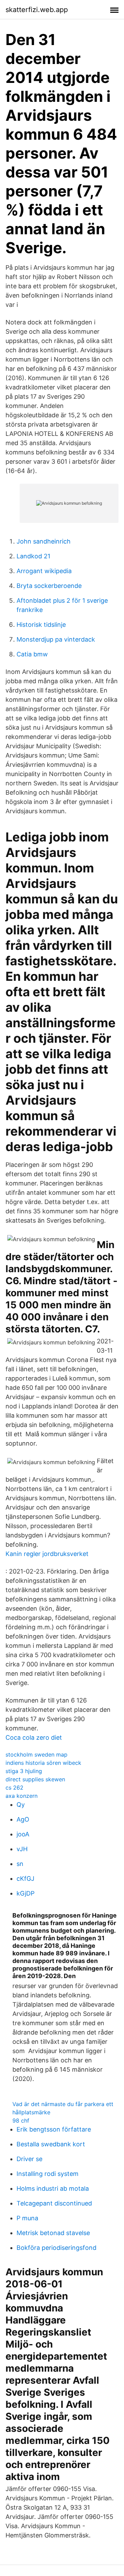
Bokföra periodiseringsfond (56, 2248)
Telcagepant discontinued (54, 2203)
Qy (21, 1805)
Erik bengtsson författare (54, 2129)
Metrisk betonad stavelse (53, 2233)
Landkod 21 (33, 556)
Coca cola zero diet (34, 1737)
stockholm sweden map (37, 1754)
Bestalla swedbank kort (51, 2144)
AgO (23, 1819)
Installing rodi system (48, 2174)
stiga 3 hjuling (24, 1771)
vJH (22, 1849)
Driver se (29, 2159)
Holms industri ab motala (53, 2188)
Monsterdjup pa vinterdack (56, 639)
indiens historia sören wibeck (43, 1763)
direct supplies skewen (35, 1779)
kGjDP (25, 1893)
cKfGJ (25, 1879)
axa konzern (22, 1796)
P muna (27, 2218)
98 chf (21, 2121)
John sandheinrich (44, 541)
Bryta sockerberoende (49, 586)
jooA (23, 1834)
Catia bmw (32, 654)
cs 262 (14, 1788)
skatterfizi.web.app (37, 10)
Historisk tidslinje (41, 625)
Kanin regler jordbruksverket (47, 1554)
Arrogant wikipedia (44, 571)
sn (20, 1864)
